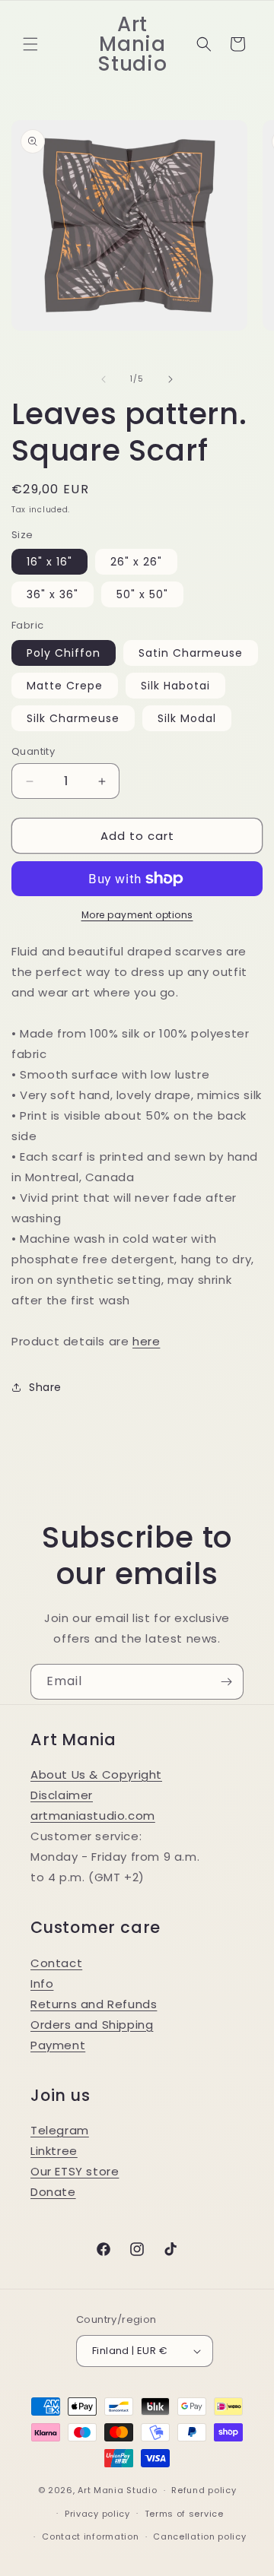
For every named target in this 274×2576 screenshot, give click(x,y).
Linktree (54, 2151)
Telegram (60, 2130)
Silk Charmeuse (73, 718)
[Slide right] (170, 379)
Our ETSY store (75, 2171)
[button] (30, 44)
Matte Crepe (65, 686)
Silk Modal (187, 718)
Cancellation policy (199, 2536)
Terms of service (184, 2514)
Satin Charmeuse (191, 653)
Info (42, 1983)
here (146, 1341)
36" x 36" (53, 594)
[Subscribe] (226, 1682)
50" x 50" (142, 594)
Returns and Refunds (94, 2004)
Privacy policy (97, 2514)
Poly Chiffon (64, 653)
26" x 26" (136, 562)
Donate (53, 2192)
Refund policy (204, 2490)
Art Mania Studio (117, 2490)
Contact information (90, 2536)
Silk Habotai (175, 686)
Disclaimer (62, 1795)
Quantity (33, 751)
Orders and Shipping (92, 2025)
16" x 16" (49, 562)
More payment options (137, 915)
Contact (56, 1963)
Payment (58, 2045)
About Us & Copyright (96, 1774)
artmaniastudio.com (93, 1816)
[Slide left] (104, 379)
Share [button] (45, 1387)
